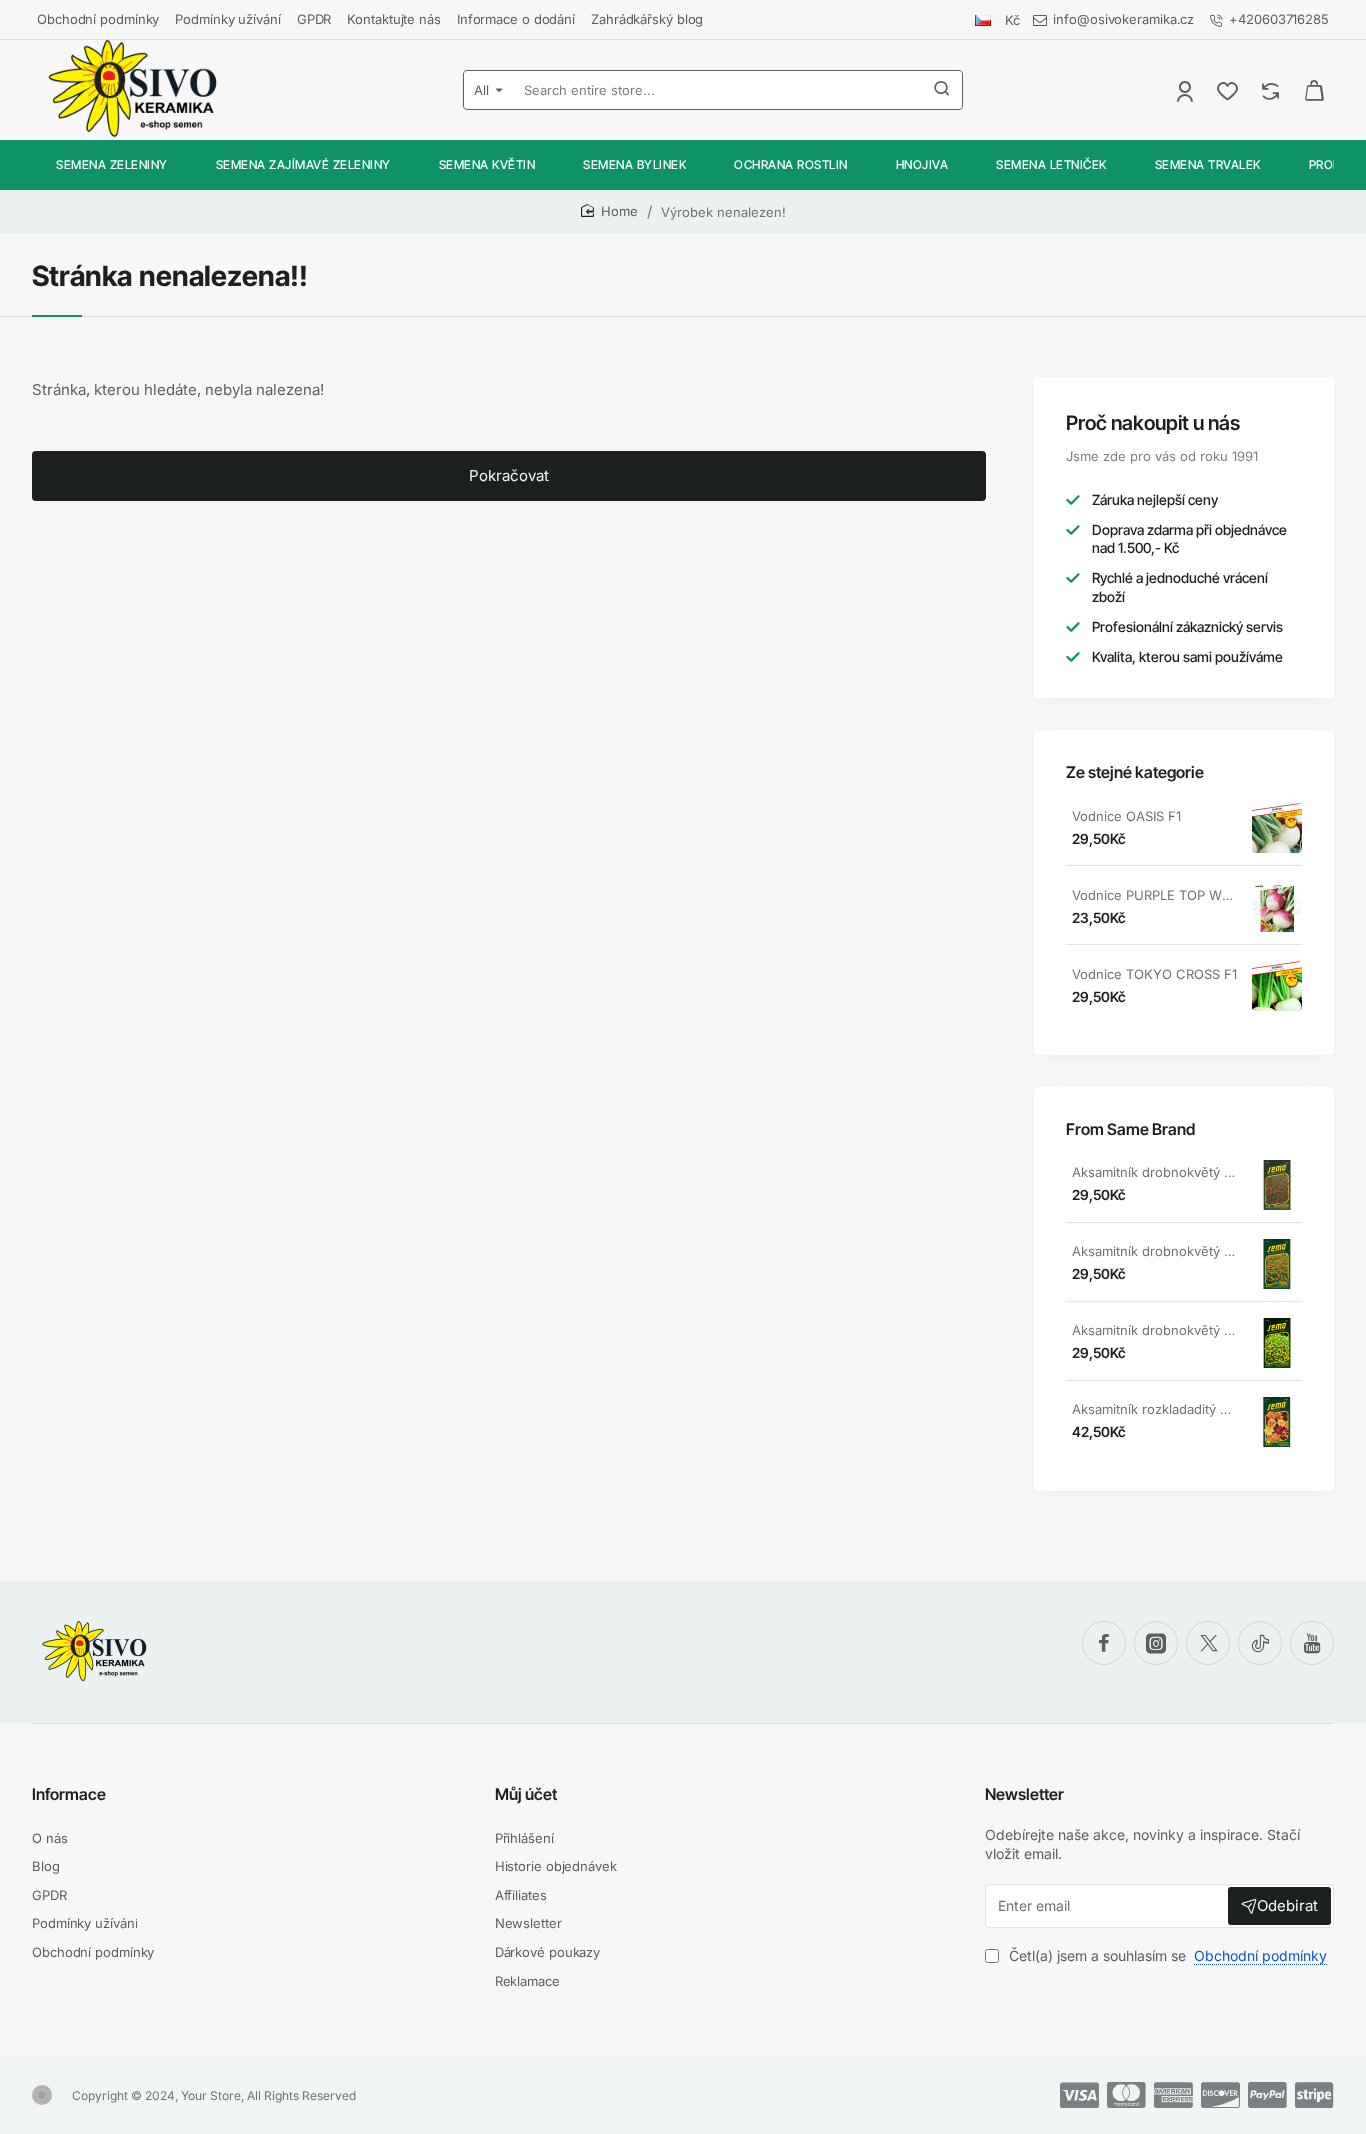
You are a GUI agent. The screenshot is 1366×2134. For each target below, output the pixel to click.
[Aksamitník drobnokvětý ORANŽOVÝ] (1277, 1264)
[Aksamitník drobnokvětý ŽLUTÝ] (1277, 1343)
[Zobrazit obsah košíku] (1314, 90)
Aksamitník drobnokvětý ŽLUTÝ (1155, 1330)
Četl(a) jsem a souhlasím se (1166, 1955)
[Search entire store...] (942, 90)
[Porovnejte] (1272, 90)
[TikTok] (1260, 1643)
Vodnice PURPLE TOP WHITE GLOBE (1155, 895)
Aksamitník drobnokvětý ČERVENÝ (1155, 1172)
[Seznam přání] (1229, 90)
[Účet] (1186, 90)
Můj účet (526, 1794)
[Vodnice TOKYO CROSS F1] (1277, 986)
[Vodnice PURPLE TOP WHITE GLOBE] (1277, 907)
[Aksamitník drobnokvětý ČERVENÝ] (1277, 1185)
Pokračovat (509, 475)
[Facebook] (1104, 1643)
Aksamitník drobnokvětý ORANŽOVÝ (1155, 1251)
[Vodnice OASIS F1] (1277, 828)
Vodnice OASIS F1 (1126, 816)
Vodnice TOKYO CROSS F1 (1154, 974)
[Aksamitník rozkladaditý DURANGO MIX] (1277, 1422)
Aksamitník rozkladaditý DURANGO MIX (1155, 1409)
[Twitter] (1208, 1643)
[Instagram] (1156, 1643)
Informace (69, 1794)
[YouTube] (1312, 1643)
